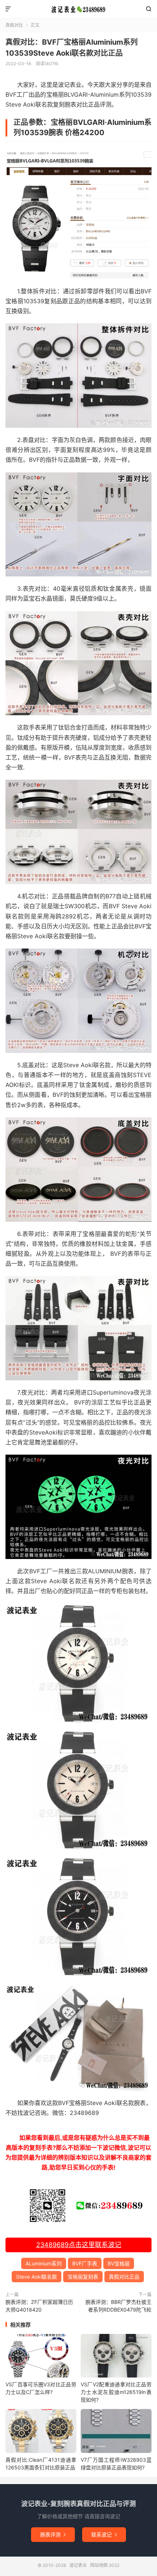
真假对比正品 (124, 2277)
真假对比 (14, 25)
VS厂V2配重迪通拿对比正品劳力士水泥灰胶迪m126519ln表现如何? (116, 2392)
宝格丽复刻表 (83, 2277)
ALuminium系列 (44, 2263)
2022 (114, 2565)
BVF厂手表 (85, 2263)
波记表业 (78, 9)
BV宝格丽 (119, 2263)
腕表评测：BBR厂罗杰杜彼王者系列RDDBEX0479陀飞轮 (118, 2306)
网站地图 (99, 2565)
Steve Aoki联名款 (37, 2277)
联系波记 (104, 2534)
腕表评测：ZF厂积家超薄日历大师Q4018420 (39, 2306)
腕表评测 (53, 2534)
